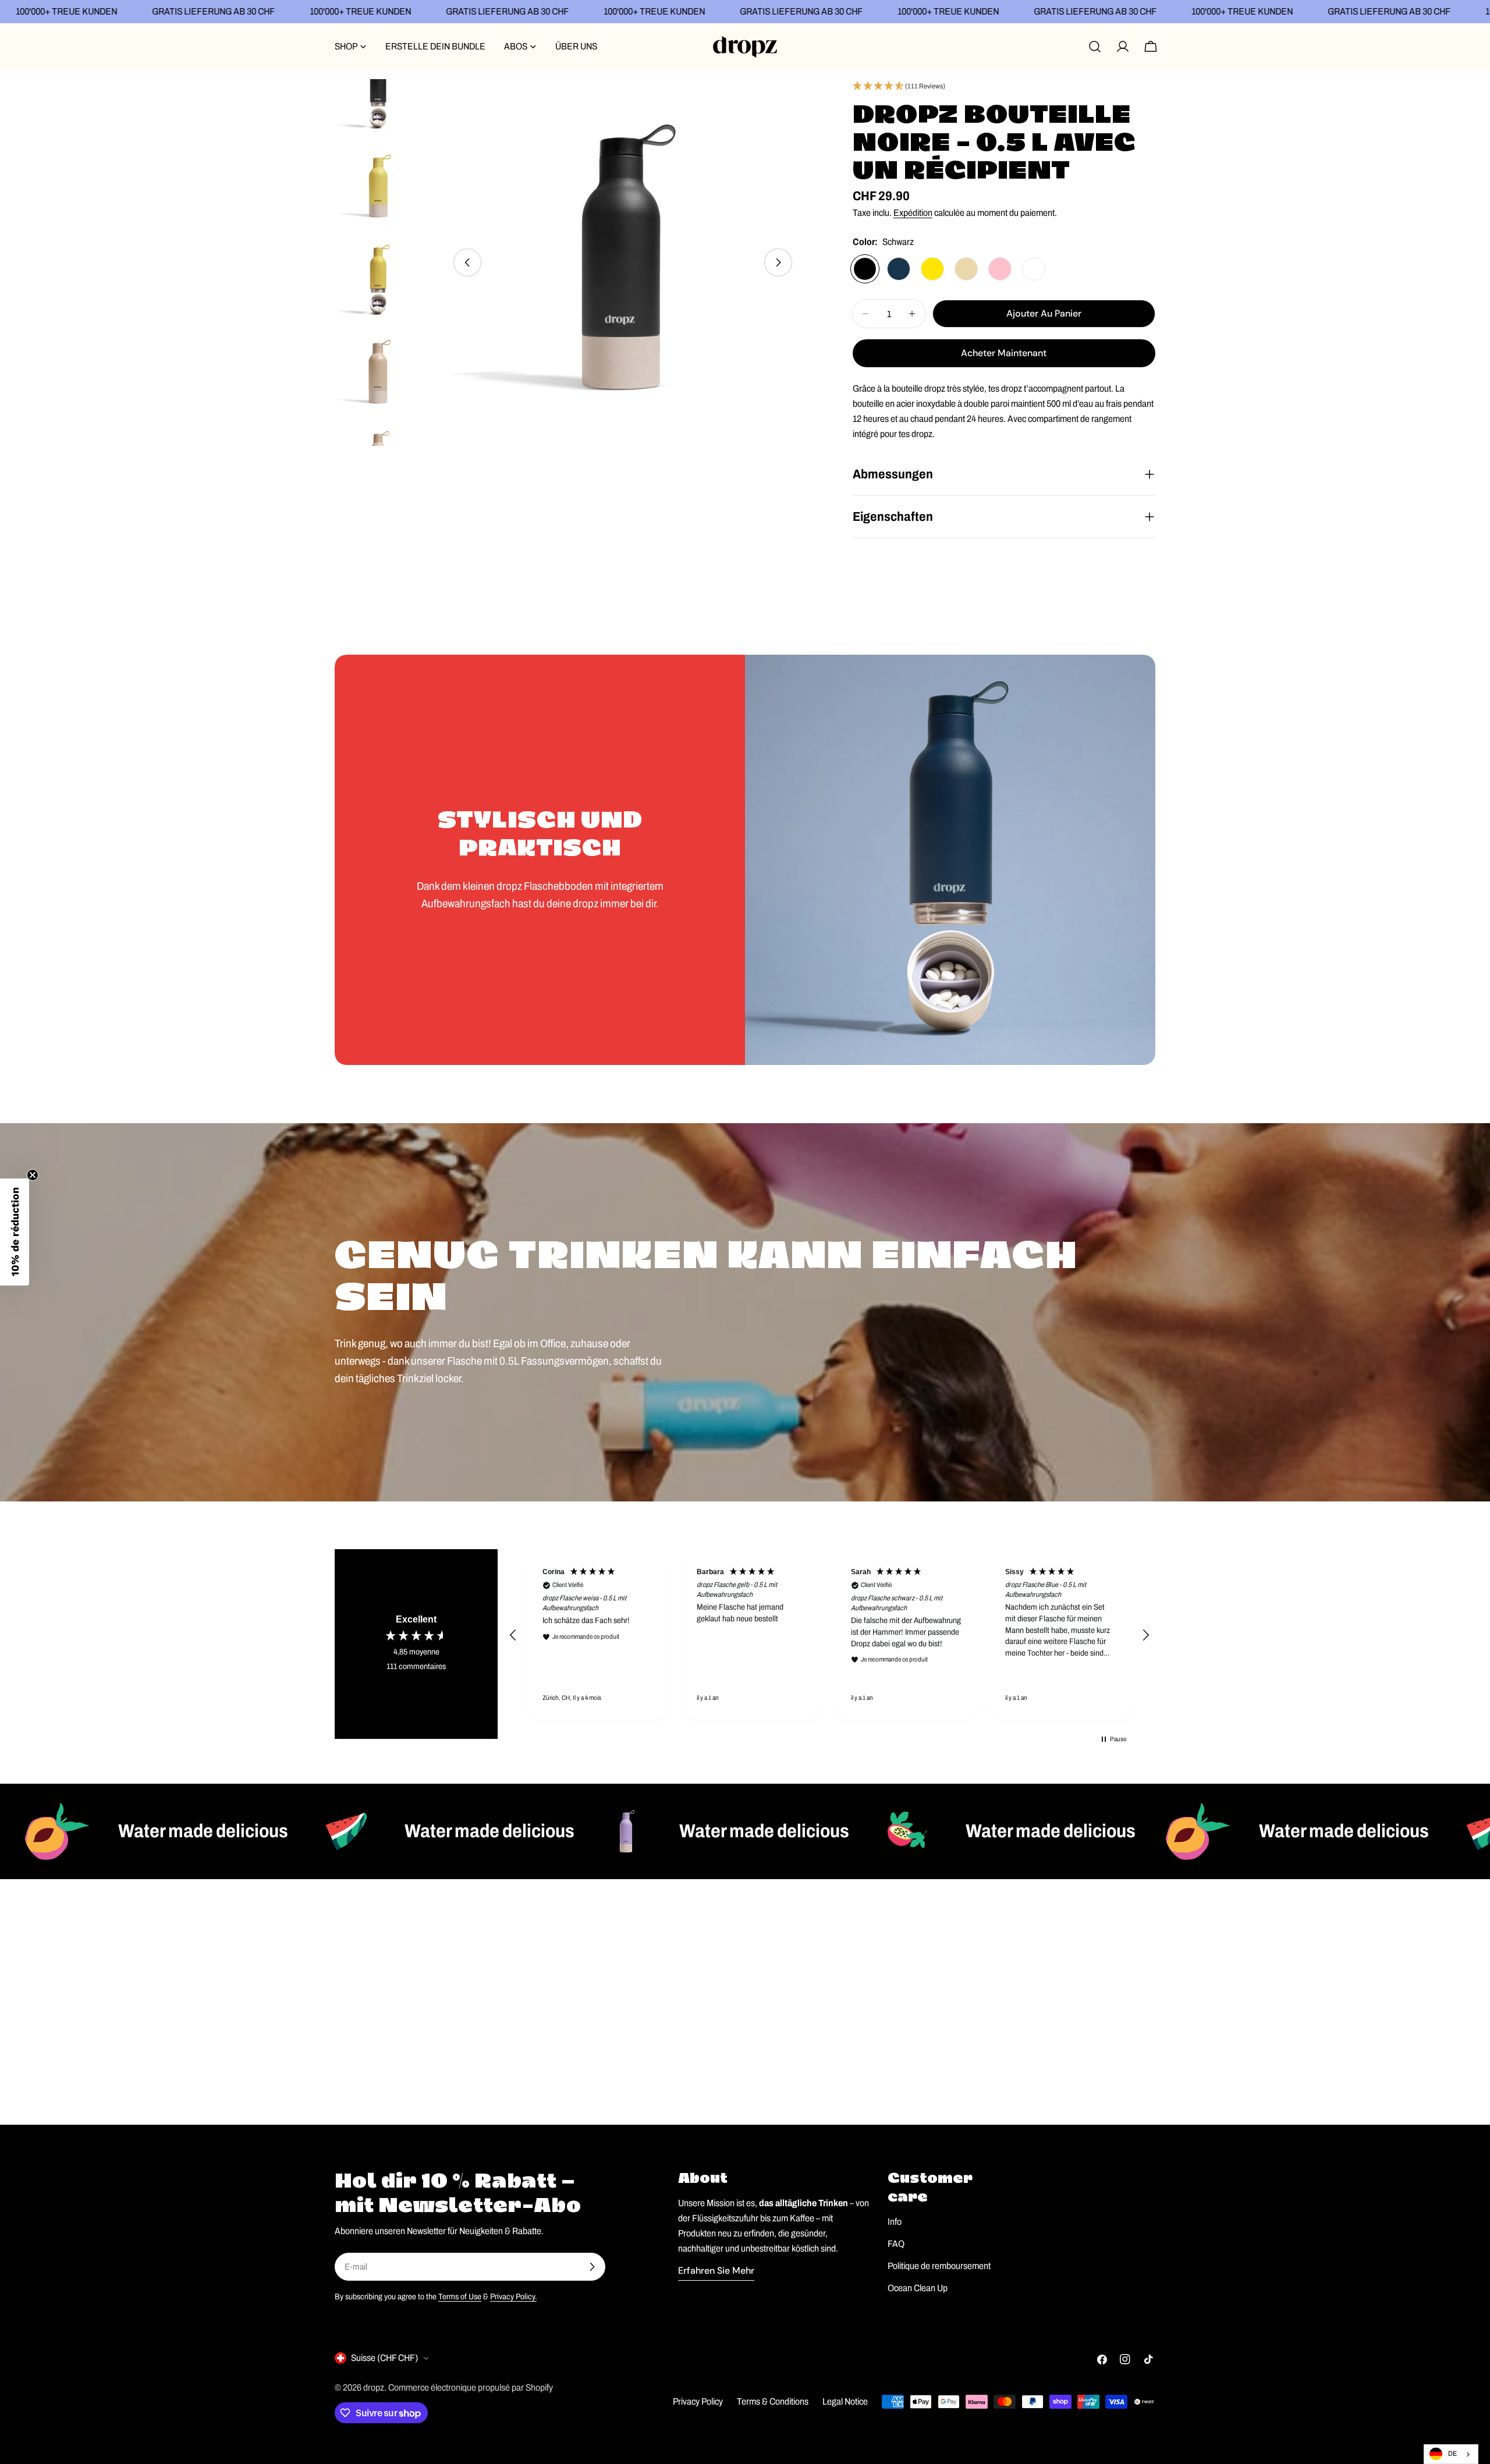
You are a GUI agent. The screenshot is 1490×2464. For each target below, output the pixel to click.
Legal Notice (845, 2401)
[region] (829, 1635)
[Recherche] (1095, 47)
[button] (1004, 87)
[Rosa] (1000, 269)
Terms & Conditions (773, 2401)
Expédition (913, 213)
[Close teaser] (33, 1175)
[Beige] (966, 269)
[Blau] (899, 269)
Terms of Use (460, 2296)
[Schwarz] (865, 269)
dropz (374, 2387)
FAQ (896, 2244)
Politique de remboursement (939, 2266)
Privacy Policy (698, 2401)
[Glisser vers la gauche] (467, 262)
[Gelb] (932, 269)
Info (895, 2222)
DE (1452, 2454)
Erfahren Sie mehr (716, 2270)
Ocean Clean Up (918, 2288)
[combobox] (1451, 2454)
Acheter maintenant (1004, 353)
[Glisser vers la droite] (778, 262)
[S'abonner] (592, 2267)
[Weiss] (1034, 269)
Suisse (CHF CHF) (384, 2358)
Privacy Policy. (513, 2296)
